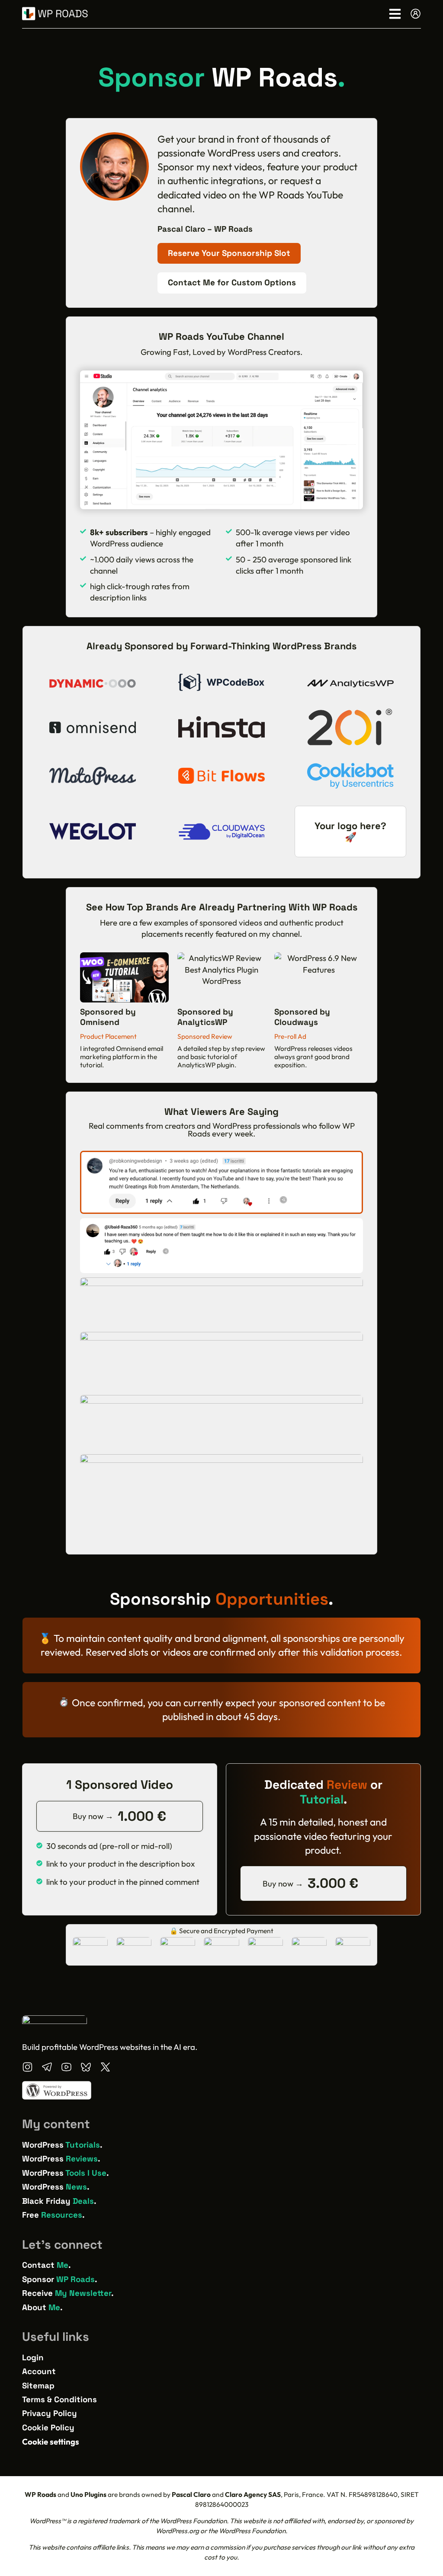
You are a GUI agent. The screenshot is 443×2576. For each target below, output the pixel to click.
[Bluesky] (86, 2067)
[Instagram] (27, 2067)
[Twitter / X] (105, 2067)
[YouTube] (66, 2067)
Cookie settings (51, 2442)
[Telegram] (47, 2067)
